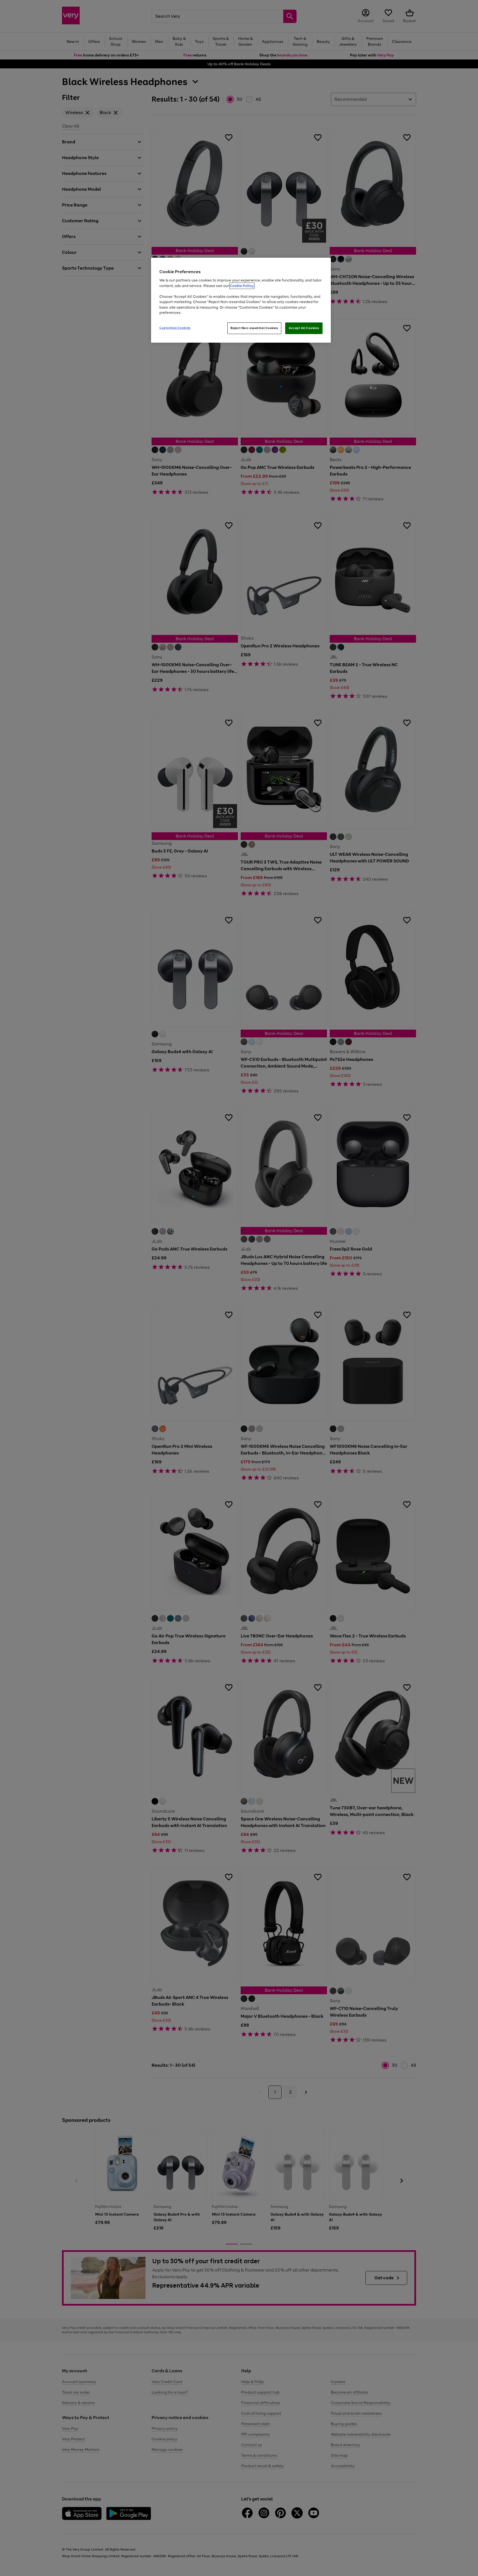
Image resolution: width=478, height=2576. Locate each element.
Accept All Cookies (304, 328)
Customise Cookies (175, 328)
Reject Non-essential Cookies (254, 328)
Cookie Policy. (242, 286)
